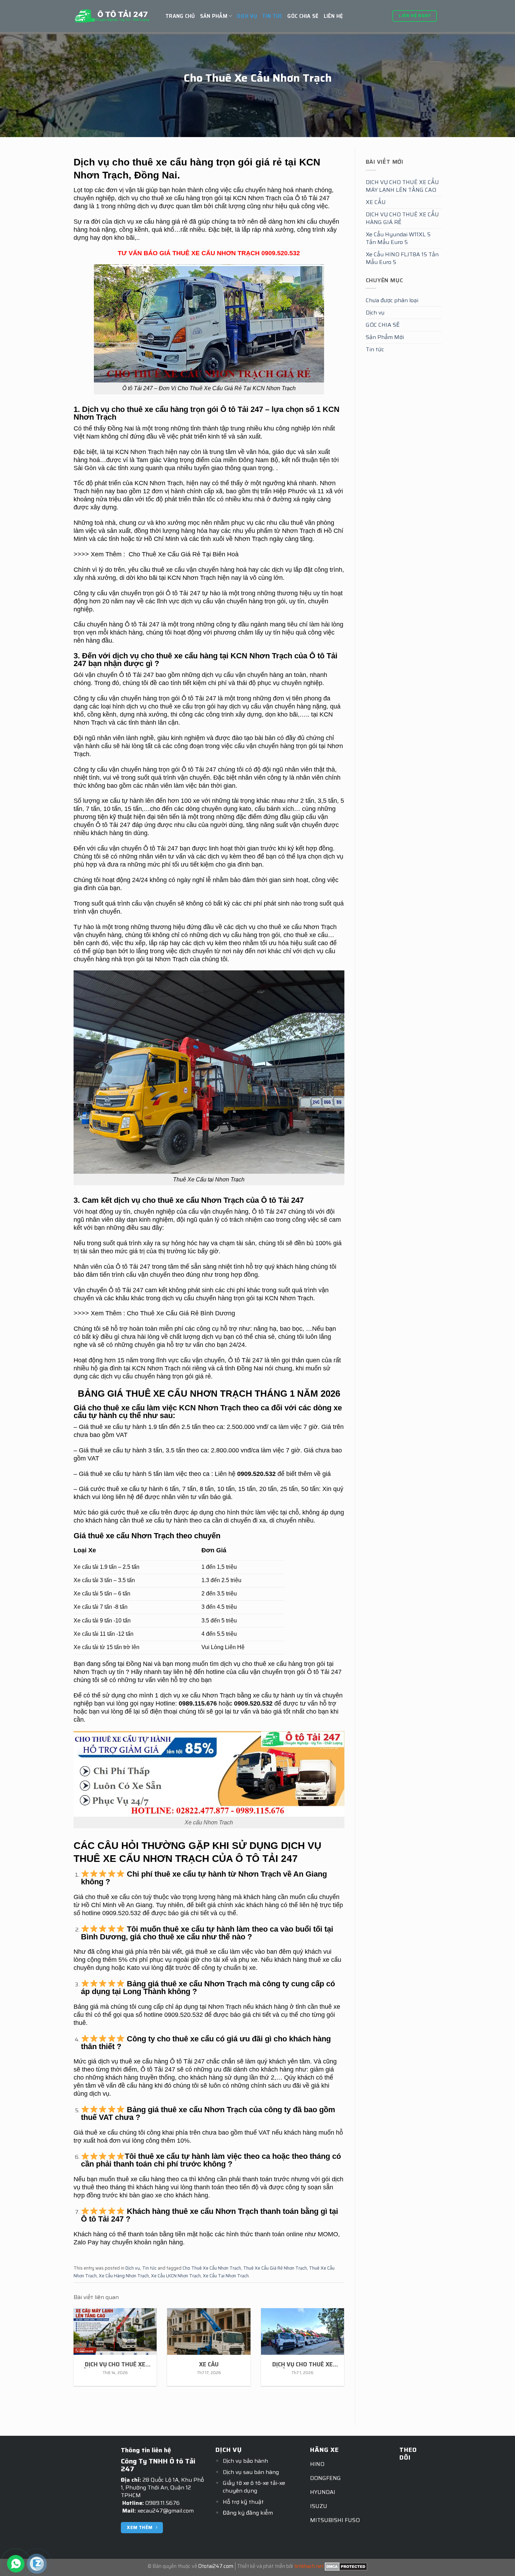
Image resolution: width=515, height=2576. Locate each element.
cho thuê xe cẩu (280, 927)
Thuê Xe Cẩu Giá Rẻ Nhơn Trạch (275, 2268)
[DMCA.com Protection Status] (346, 2566)
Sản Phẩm (214, 16)
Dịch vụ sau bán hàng (251, 2472)
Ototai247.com (216, 2566)
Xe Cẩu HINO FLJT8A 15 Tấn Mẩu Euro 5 (402, 258)
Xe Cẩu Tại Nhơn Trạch (226, 2276)
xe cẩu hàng (285, 1664)
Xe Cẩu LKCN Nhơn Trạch (176, 2276)
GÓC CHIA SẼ (303, 16)
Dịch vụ (247, 16)
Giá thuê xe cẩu (101, 1427)
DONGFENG (325, 2478)
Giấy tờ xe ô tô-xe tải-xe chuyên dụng (254, 2487)
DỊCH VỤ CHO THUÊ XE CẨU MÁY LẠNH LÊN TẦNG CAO (402, 186)
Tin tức (272, 16)
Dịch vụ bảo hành (245, 2461)
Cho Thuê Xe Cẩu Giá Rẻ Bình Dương (181, 1313)
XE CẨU (376, 202)
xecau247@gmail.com (166, 2511)
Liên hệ (334, 16)
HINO (317, 2464)
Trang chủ (180, 16)
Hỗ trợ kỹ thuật (243, 2502)
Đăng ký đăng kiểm (248, 2513)
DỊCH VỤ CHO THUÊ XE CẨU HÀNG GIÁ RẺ (402, 218)
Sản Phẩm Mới (385, 337)
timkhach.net (309, 2566)
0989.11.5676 (163, 2503)
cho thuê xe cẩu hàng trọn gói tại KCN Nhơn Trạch (211, 198)
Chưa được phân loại (392, 300)
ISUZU (319, 2506)
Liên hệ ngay (415, 16)
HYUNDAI (323, 2492)
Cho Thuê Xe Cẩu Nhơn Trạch (212, 2268)
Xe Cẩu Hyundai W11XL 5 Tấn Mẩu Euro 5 (398, 238)
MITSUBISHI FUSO (335, 2520)
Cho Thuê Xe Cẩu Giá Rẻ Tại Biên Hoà (184, 554)
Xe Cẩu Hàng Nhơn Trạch (124, 2276)
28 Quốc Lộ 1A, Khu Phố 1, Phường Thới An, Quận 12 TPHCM (162, 2487)
